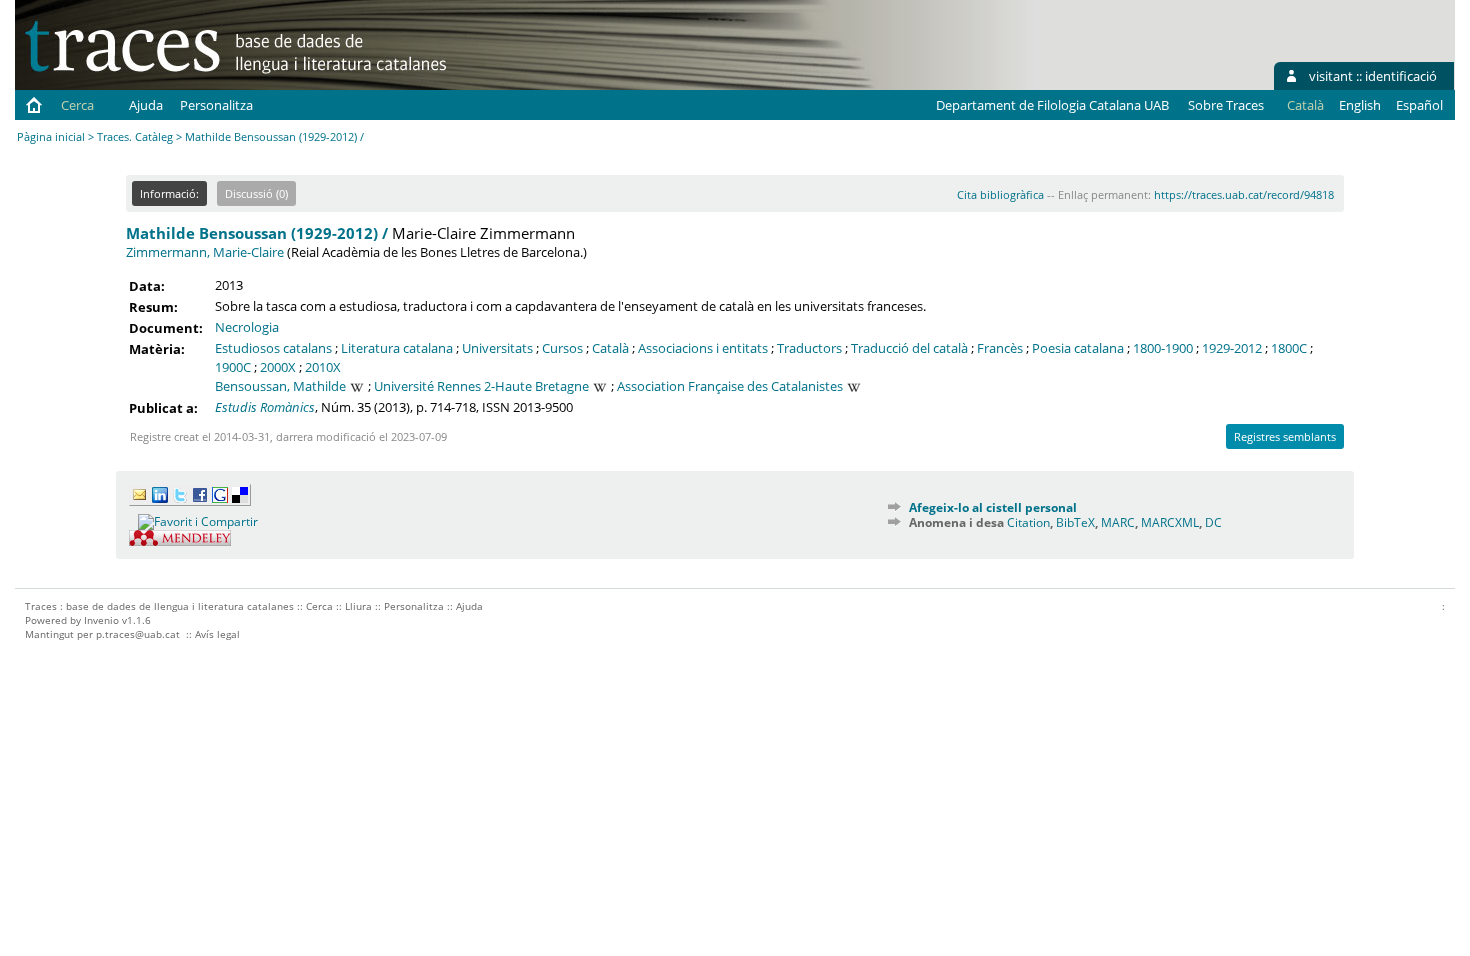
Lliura (358, 606)
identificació (1401, 76)
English (1360, 105)
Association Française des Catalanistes (730, 386)
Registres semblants (1285, 436)
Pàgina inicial (51, 136)
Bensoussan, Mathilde (280, 386)
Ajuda (146, 105)
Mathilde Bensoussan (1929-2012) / (257, 233)
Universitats (497, 348)
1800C (1289, 348)
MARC (1118, 522)
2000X (278, 367)
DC (1213, 522)
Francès (1000, 348)
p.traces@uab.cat (138, 634)
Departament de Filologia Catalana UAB (1052, 105)
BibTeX (1075, 522)
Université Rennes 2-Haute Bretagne (481, 386)
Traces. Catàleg (135, 136)
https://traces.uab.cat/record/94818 (1244, 194)
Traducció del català (909, 348)
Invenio (101, 620)
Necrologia (247, 327)
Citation (1028, 522)
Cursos (562, 348)
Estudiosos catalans (273, 348)
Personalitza (216, 105)
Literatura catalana (397, 348)
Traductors (809, 348)
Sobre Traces (1226, 105)
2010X (323, 367)
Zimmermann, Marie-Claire (205, 252)
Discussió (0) (256, 193)
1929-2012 (1232, 348)
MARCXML (1170, 522)
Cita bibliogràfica (1000, 194)
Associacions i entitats (703, 348)
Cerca (77, 105)
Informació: (169, 193)
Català (610, 348)
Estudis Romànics (265, 407)
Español (1419, 105)
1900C (233, 367)
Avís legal (217, 634)
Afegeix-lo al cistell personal (993, 507)
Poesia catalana (1078, 348)
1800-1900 (1163, 348)
